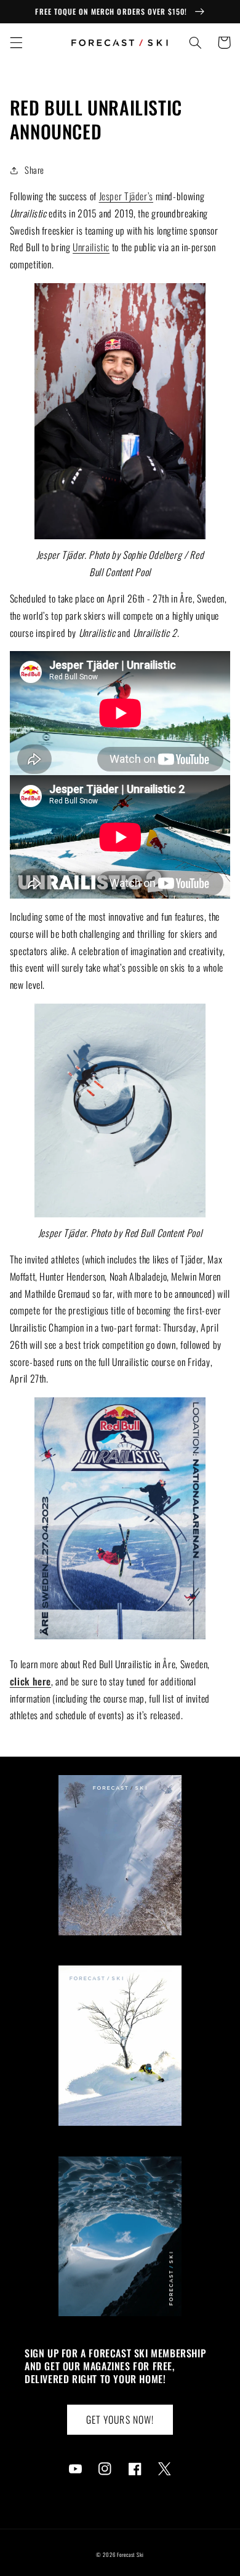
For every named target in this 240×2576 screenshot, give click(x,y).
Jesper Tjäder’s (126, 196)
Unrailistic (91, 247)
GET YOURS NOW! (120, 2419)
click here (30, 1681)
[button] (16, 42)
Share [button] (34, 170)
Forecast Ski (130, 2555)
